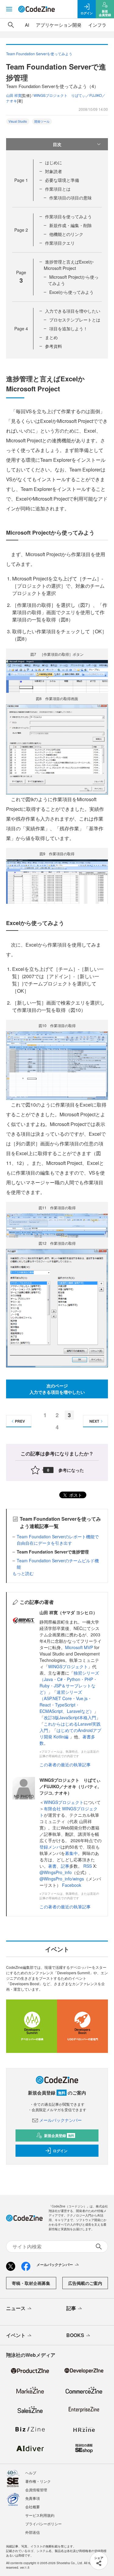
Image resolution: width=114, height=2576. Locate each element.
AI (27, 25)
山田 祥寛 (14, 95)
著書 (52, 1866)
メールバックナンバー (60, 2120)
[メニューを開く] (9, 9)
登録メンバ (50, 1847)
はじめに (54, 162)
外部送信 (33, 2532)
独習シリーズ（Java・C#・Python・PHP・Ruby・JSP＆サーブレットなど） (69, 1682)
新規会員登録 (59, 2135)
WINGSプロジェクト (68, 1666)
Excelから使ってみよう (71, 292)
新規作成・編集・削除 (71, 225)
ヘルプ (31, 2473)
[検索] (11, 25)
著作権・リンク (38, 2481)
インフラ (97, 25)
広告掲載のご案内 (85, 2283)
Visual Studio (18, 121)
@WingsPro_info (56, 1872)
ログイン (60, 2151)
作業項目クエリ (60, 243)
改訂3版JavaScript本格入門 (70, 1717)
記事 (65, 1866)
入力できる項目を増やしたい (73, 311)
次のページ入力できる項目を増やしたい (57, 1389)
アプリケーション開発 (59, 25)
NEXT (94, 1421)
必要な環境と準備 (62, 180)
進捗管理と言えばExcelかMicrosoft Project (69, 265)
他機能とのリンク (66, 234)
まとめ (51, 337)
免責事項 (33, 2498)
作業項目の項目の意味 (71, 198)
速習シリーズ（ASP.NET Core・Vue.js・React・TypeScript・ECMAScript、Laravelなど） (67, 1701)
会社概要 (33, 2507)
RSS (88, 1866)
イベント (16, 2335)
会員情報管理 (36, 2490)
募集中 (71, 1853)
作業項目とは (58, 189)
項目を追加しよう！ (68, 328)
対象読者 (54, 171)
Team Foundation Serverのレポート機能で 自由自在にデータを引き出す (60, 1540)
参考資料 (54, 346)
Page (21, 180)
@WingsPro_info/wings (62, 1879)
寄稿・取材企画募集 (31, 2283)
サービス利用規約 (40, 2515)
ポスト (75, 1495)
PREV (20, 1421)
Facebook (72, 1885)
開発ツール (42, 121)
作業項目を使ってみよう (68, 216)
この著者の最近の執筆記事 (65, 1764)
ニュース (16, 2308)
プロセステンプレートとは (75, 320)
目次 (57, 144)
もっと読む (23, 1573)
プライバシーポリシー (43, 2524)
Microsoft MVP (79, 1647)
